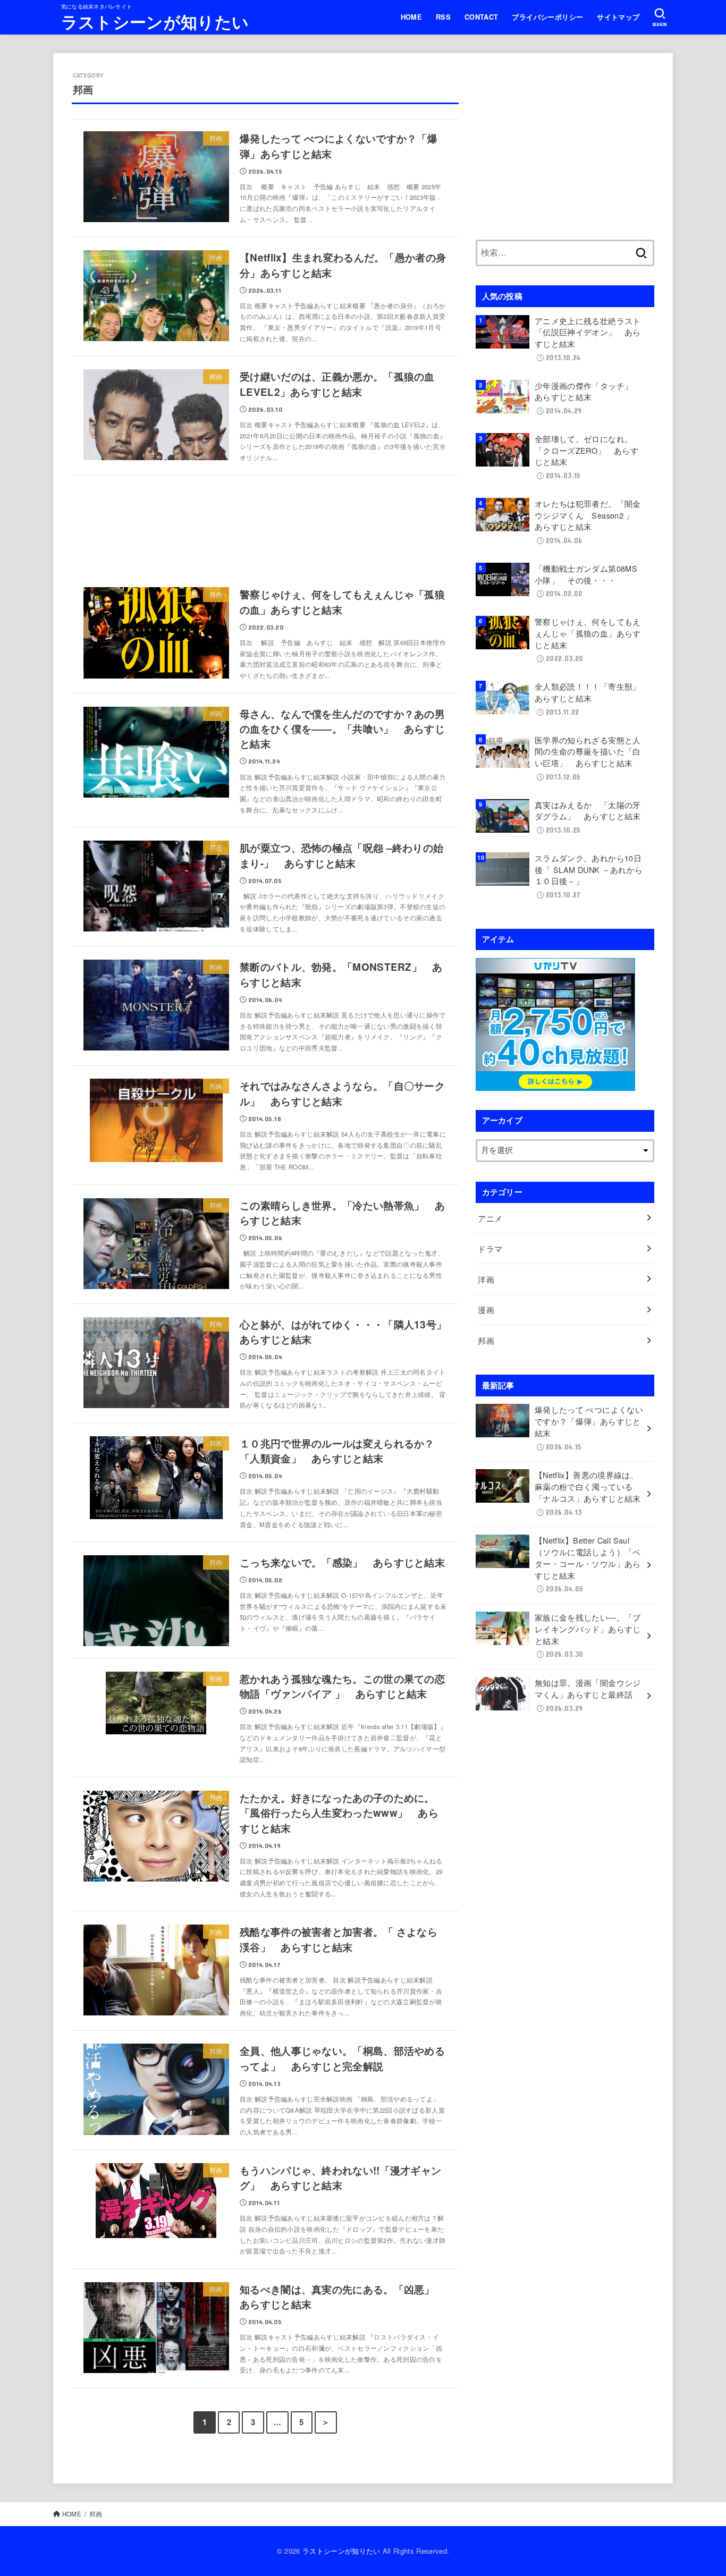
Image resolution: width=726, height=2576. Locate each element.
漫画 (490, 1310)
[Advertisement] (265, 526)
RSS (443, 17)
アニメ (494, 1218)
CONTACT (482, 17)
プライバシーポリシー (547, 17)
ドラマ (490, 1248)
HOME (412, 17)
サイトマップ (618, 17)
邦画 (490, 1340)
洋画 (490, 1279)
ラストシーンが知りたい (155, 22)
